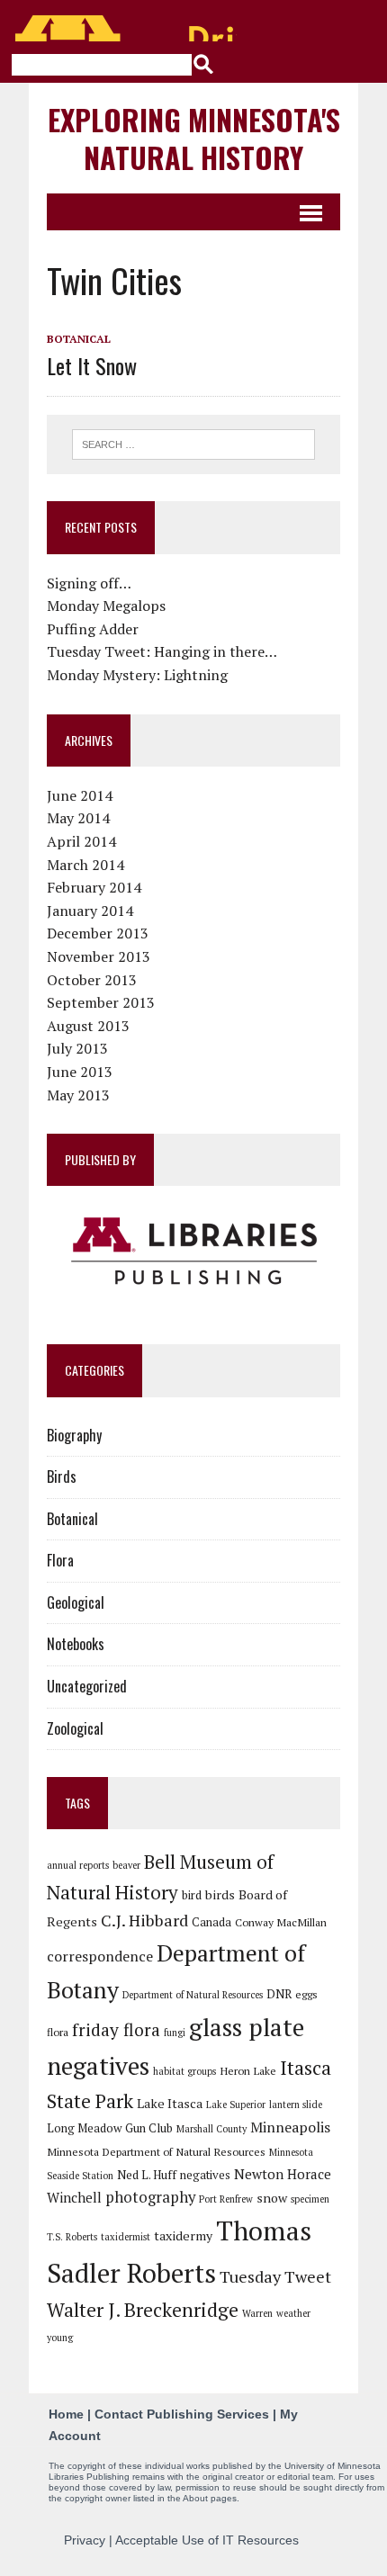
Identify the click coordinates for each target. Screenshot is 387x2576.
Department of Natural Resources (193, 1995)
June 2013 (80, 1072)
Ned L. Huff (147, 2175)
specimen (310, 2199)
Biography (74, 1435)
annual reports (78, 1865)
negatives (205, 2175)
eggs (306, 1994)
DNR (279, 1994)
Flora (60, 1560)
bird (192, 1895)
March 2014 (85, 865)
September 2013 (101, 1002)
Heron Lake (248, 2070)
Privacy (85, 2540)
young (60, 2338)
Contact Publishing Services (182, 2414)
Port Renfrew (226, 2199)
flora (58, 2032)
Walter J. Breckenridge (143, 2310)
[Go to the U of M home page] (126, 28)
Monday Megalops (106, 606)
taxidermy (183, 2235)
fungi (175, 2033)
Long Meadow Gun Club (110, 2128)
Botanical (79, 339)
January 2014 (90, 911)
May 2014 (78, 818)
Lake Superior (236, 2105)
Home (66, 2414)
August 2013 (88, 1026)
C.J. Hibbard (144, 1920)
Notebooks (76, 1644)
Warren (257, 2313)
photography (150, 2197)
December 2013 (98, 933)
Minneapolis (290, 2127)
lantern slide (296, 2105)
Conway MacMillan (281, 1922)
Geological (76, 1602)
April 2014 (81, 841)
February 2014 (94, 887)
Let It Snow (92, 365)
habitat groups (184, 2071)
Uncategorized (87, 1686)
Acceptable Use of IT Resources (207, 2540)
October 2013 (92, 980)
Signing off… (89, 583)
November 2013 (99, 956)
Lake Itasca (170, 2103)
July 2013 (77, 1048)
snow (272, 2198)
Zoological (75, 1728)
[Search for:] (193, 443)
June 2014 (80, 795)
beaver (126, 1865)
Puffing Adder (93, 629)
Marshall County (211, 2129)
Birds (62, 1476)
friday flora (116, 2030)
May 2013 (78, 1095)
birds (220, 1894)
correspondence (100, 1956)
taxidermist (126, 2237)
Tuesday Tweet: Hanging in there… (162, 651)
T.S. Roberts (72, 2237)
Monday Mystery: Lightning (137, 675)
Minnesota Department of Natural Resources (156, 2151)
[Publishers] (193, 1252)
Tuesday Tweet (275, 2276)
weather (293, 2313)
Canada (211, 1922)
